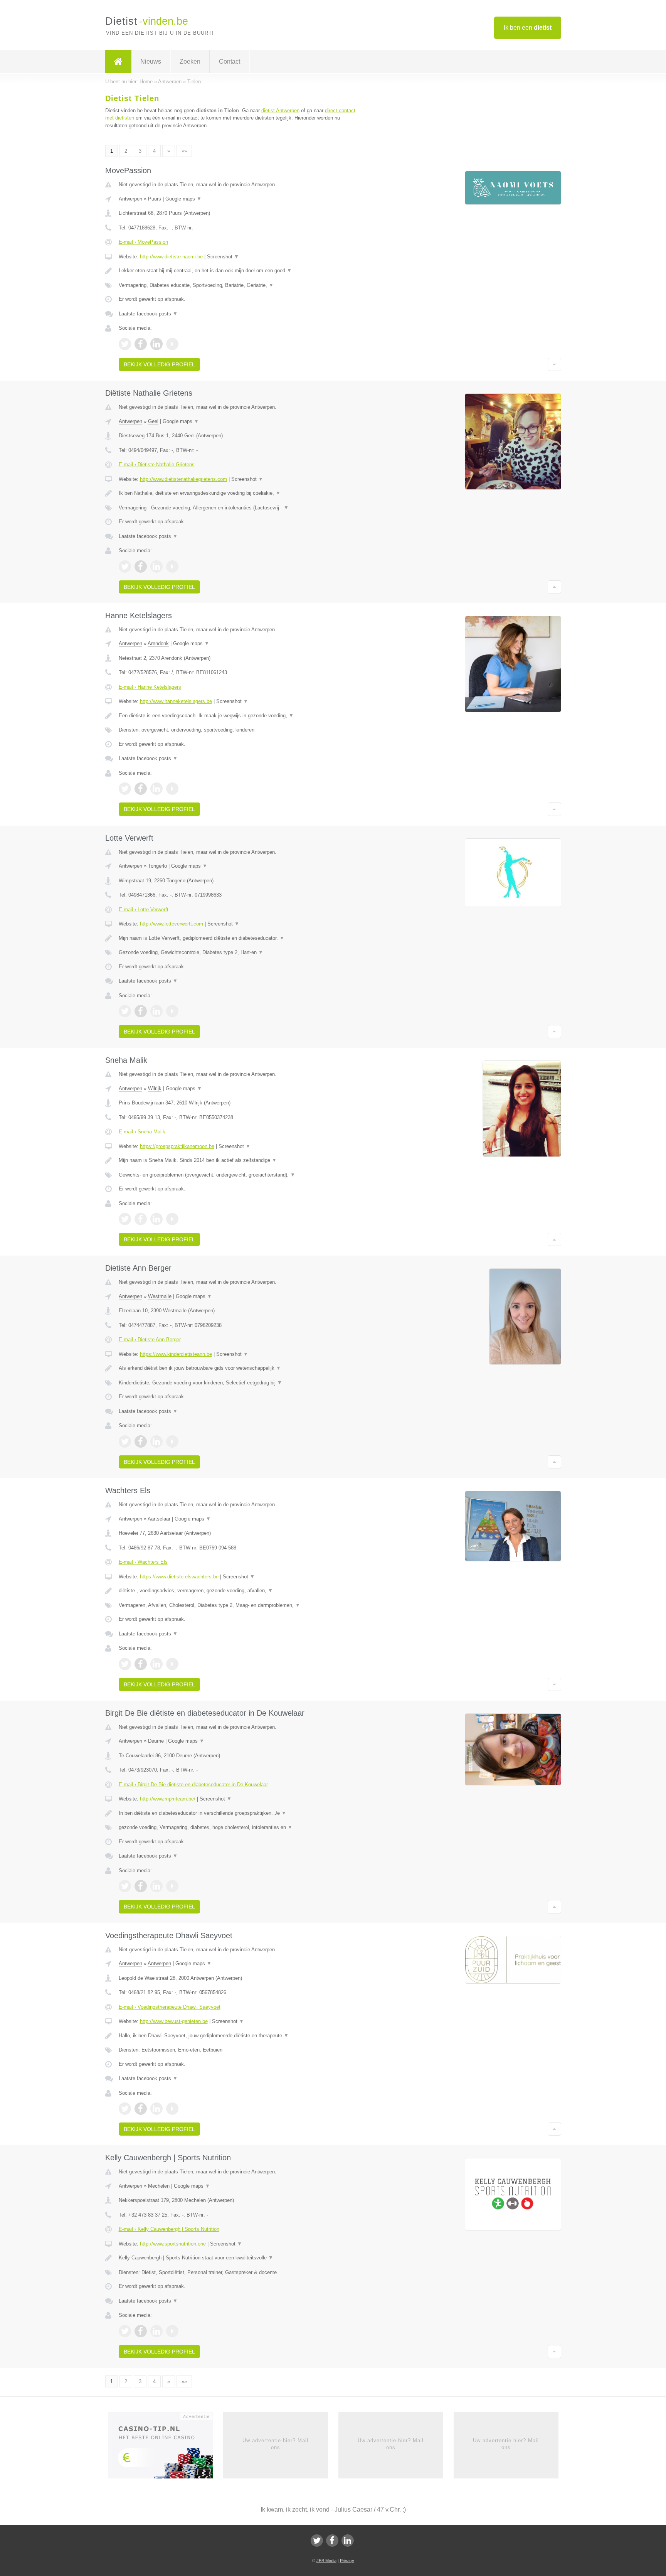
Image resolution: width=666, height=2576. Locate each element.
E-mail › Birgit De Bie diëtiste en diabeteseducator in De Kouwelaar (193, 1784)
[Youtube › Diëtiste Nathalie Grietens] (172, 566)
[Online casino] (166, 2448)
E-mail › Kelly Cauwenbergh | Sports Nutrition (169, 2229)
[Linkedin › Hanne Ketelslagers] (156, 789)
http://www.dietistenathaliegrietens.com (183, 479)
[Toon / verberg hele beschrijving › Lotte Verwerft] (237, 938)
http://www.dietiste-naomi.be (171, 257)
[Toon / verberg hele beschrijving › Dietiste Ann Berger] (237, 1368)
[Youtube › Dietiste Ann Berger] (172, 1441)
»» (184, 151)
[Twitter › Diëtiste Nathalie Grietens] (125, 566)
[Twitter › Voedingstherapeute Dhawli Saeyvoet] (125, 2109)
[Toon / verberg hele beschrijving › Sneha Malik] (237, 1160)
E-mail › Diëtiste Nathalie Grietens (157, 464)
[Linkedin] (348, 2541)
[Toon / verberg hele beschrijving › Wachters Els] (237, 1591)
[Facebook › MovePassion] (141, 344)
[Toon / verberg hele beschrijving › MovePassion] (237, 271)
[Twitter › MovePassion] (125, 344)
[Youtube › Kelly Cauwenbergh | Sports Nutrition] (172, 2331)
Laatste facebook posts (148, 314)
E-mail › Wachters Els (143, 1562)
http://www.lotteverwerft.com (172, 924)
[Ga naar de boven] (554, 364)
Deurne (156, 1741)
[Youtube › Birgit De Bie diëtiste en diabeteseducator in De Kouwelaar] (172, 1886)
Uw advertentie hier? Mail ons (275, 2444)
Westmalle (160, 1296)
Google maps (183, 199)
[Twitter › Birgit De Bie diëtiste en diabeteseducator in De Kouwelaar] (125, 1886)
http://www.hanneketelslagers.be (176, 701)
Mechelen (159, 2186)
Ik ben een (528, 28)
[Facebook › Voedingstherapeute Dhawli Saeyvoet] (141, 2109)
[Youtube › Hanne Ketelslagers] (172, 789)
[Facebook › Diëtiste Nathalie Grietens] (141, 566)
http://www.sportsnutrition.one (173, 2244)
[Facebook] (332, 2541)
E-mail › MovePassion (143, 242)
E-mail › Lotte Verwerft (144, 910)
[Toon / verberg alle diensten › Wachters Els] (237, 1605)
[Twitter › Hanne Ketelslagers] (125, 789)
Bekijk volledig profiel (159, 364)
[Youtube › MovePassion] (172, 344)
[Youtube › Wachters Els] (172, 1664)
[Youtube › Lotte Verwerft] (172, 1011)
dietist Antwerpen (280, 110)
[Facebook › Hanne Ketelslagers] (141, 789)
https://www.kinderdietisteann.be (176, 1354)
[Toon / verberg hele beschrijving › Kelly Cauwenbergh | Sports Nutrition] (237, 2258)
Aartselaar (159, 1519)
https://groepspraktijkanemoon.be (177, 1146)
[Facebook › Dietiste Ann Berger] (141, 1441)
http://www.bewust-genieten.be (174, 2021)
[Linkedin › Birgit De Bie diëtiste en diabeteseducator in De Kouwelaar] (156, 1886)
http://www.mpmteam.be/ (168, 1799)
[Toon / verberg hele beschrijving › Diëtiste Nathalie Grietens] (237, 493)
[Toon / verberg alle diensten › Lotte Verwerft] (237, 953)
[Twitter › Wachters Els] (125, 1664)
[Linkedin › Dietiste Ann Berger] (156, 1441)
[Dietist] (118, 62)
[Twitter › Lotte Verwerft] (125, 1011)
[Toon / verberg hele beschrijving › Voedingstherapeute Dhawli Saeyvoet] (237, 2036)
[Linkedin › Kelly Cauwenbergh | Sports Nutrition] (156, 2331)
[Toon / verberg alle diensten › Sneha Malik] (237, 1175)
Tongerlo (157, 866)
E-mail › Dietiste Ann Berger (150, 1339)
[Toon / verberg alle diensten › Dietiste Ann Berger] (237, 1383)
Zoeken (190, 62)
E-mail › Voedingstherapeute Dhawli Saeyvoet (170, 2007)
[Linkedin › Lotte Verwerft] (156, 1011)
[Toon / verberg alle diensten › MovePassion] (237, 285)
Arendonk (158, 643)
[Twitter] (317, 2541)
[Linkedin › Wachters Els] (156, 1664)
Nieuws (151, 62)
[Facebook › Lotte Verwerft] (141, 1011)
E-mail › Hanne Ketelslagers (150, 687)
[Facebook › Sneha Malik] (141, 1219)
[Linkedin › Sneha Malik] (156, 1219)
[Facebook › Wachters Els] (141, 1664)
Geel (153, 421)
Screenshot (223, 257)
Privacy (347, 2561)
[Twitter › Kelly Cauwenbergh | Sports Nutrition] (125, 2331)
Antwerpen (130, 199)
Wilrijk (155, 1088)
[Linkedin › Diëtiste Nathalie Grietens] (156, 566)
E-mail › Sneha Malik (142, 1132)
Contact (230, 62)
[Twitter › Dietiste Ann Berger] (125, 1441)
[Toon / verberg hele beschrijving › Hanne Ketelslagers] (237, 716)
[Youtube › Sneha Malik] (172, 1219)
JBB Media (326, 2561)
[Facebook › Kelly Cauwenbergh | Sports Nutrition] (141, 2331)
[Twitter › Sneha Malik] (125, 1219)
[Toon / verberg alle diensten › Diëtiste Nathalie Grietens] (237, 508)
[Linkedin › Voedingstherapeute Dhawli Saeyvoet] (156, 2109)
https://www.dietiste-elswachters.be (179, 1577)
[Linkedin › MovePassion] (156, 344)
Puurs (155, 199)
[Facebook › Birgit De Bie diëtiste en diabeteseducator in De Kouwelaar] (141, 1886)
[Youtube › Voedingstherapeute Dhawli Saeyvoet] (172, 2109)
